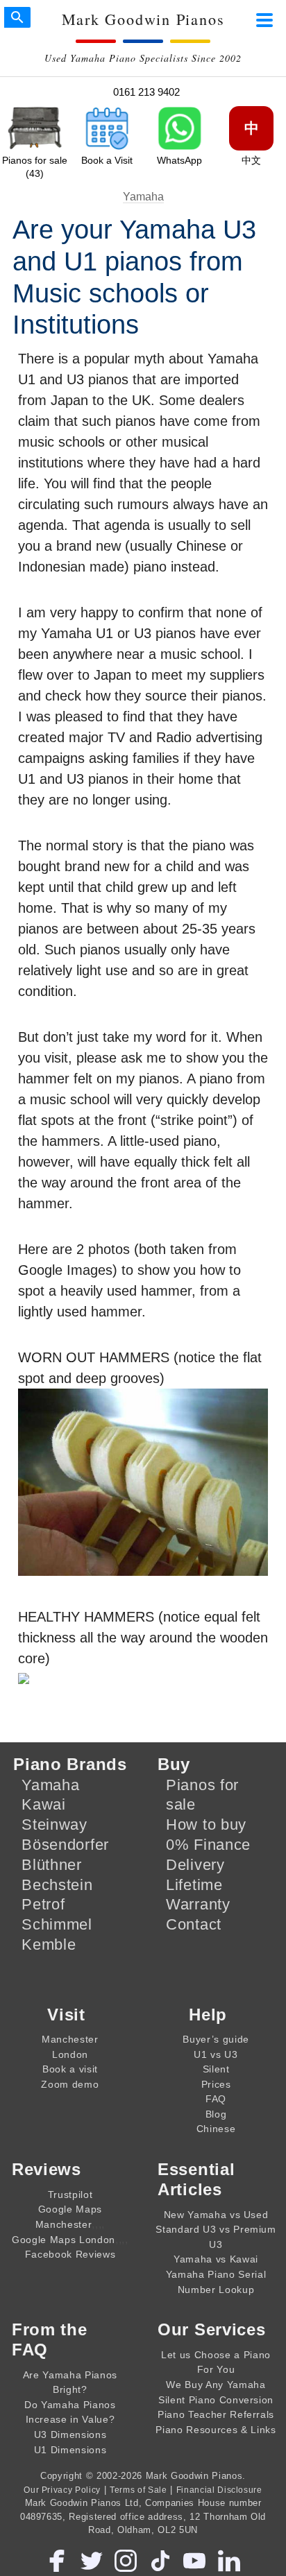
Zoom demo (70, 2084)
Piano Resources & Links (216, 2430)
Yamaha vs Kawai (216, 2259)
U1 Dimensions (70, 2450)
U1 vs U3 (216, 2054)
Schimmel (57, 1924)
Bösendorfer (65, 1845)
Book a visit (70, 2069)
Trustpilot (70, 2195)
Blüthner (52, 1865)
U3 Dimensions (70, 2435)
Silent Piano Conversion (216, 2400)
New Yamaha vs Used (216, 2215)
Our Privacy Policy (62, 2490)
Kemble (49, 1944)
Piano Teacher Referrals (216, 2414)
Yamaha (143, 197)
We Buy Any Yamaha (216, 2385)
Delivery (195, 1865)
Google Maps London (64, 2240)
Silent (216, 2069)
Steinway (54, 1824)
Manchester (70, 2039)
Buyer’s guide (216, 2039)
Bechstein (57, 1885)
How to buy (206, 1824)
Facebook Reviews (70, 2254)
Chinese (216, 2129)
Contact (194, 1924)
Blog (216, 2114)
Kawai (44, 1804)
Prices (216, 2084)
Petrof (43, 1904)
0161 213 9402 (146, 92)
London (70, 2054)
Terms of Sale (138, 2490)
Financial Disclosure (219, 2490)
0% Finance (208, 1845)
